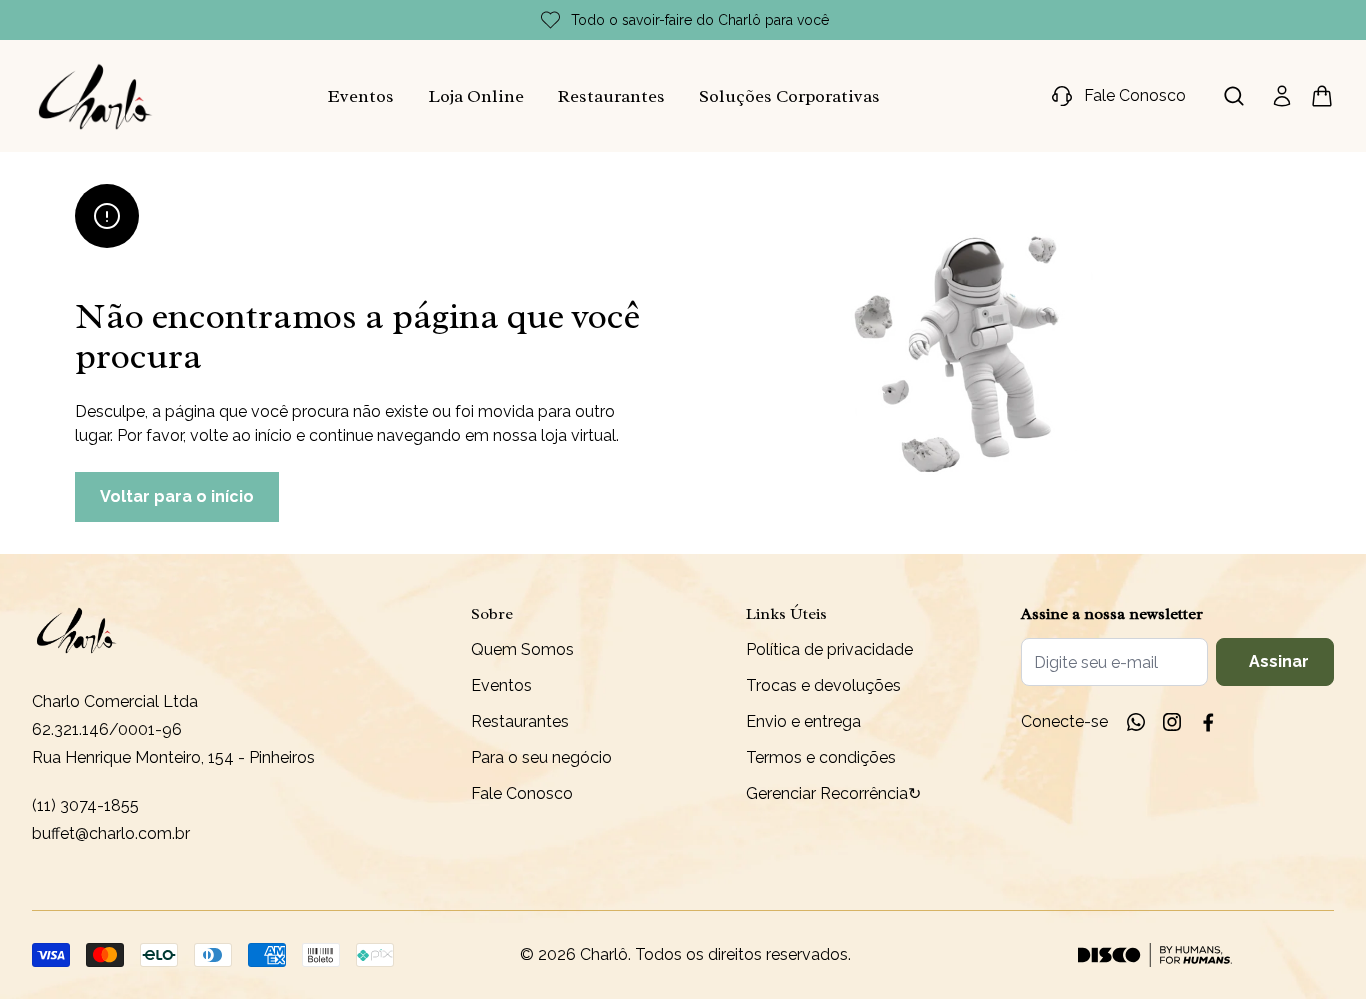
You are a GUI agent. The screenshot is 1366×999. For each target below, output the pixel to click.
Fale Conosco (522, 793)
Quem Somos (522, 649)
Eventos (361, 96)
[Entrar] (1282, 96)
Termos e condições (821, 757)
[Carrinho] (96, 96)
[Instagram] (1172, 722)
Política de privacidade (829, 649)
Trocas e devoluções (823, 685)
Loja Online (476, 96)
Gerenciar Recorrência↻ (833, 793)
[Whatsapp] (1136, 722)
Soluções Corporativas (789, 96)
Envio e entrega (803, 721)
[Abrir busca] (1234, 96)
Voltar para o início (177, 496)
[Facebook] (1208, 722)
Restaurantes (611, 96)
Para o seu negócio (541, 757)
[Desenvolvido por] (1155, 955)
